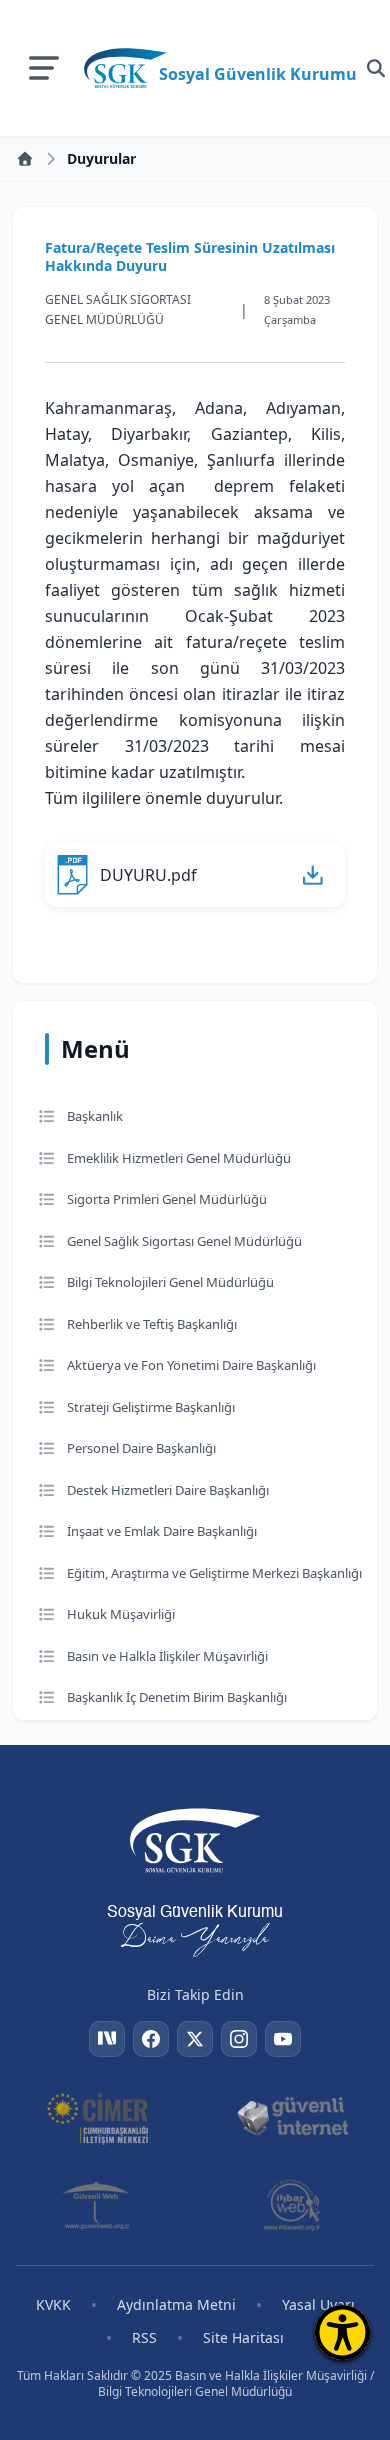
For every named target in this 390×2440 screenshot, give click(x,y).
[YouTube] (283, 2039)
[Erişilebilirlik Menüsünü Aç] (342, 2332)
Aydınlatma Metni (176, 2304)
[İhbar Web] (292, 2205)
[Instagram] (239, 2039)
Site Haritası (243, 2337)
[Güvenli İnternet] (292, 2117)
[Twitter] (195, 2039)
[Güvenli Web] (97, 2205)
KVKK (53, 2304)
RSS (144, 2337)
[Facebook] (151, 2039)
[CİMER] (97, 2117)
